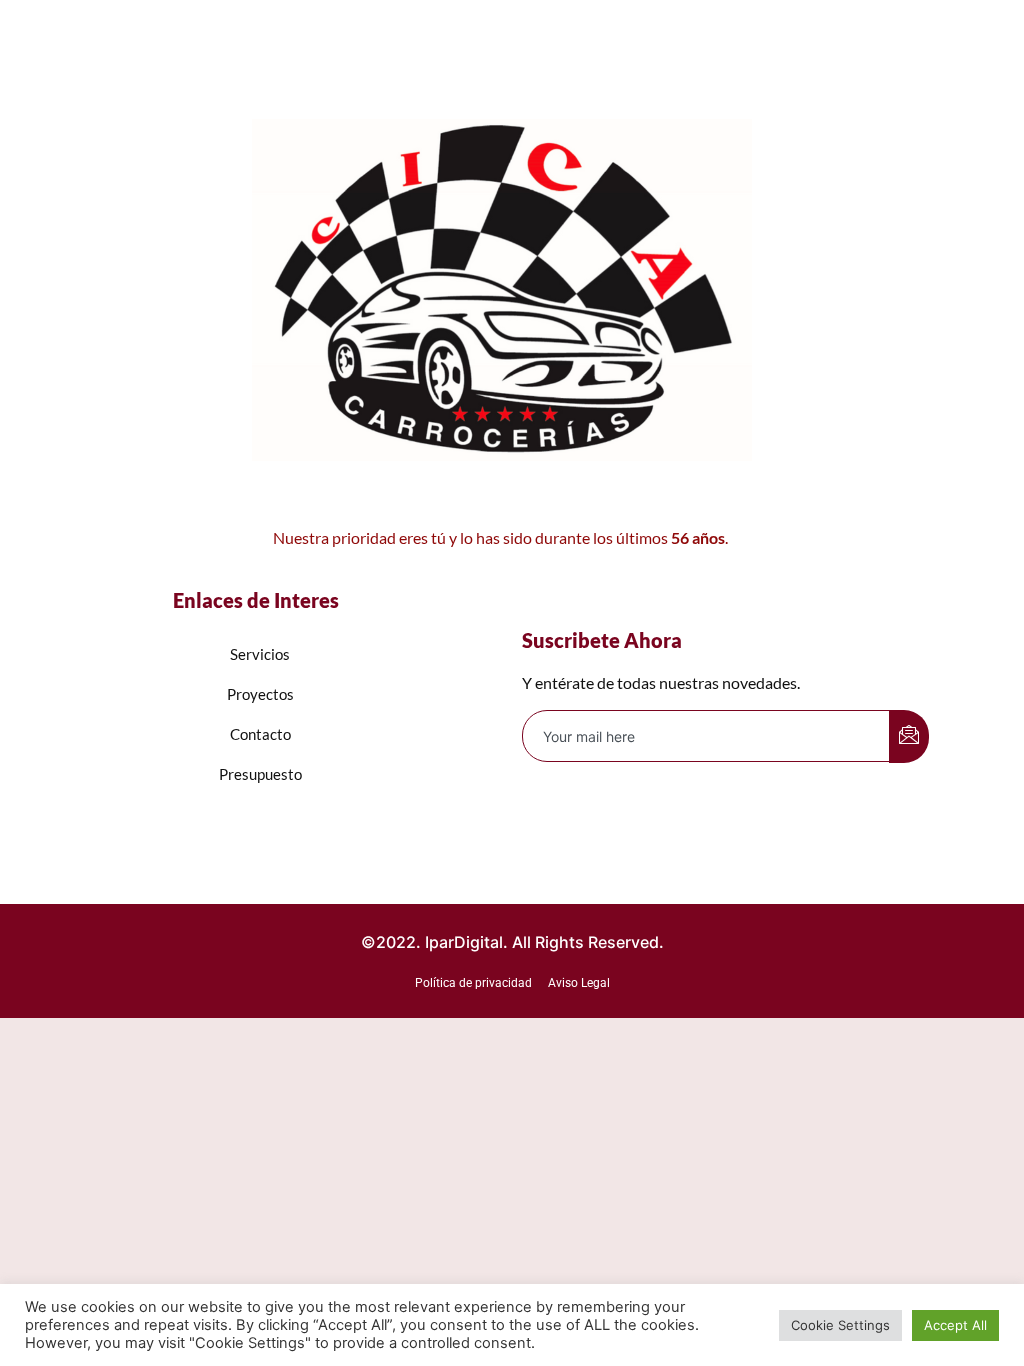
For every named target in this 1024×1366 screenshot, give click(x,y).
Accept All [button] (955, 1325)
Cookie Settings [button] (840, 1325)
